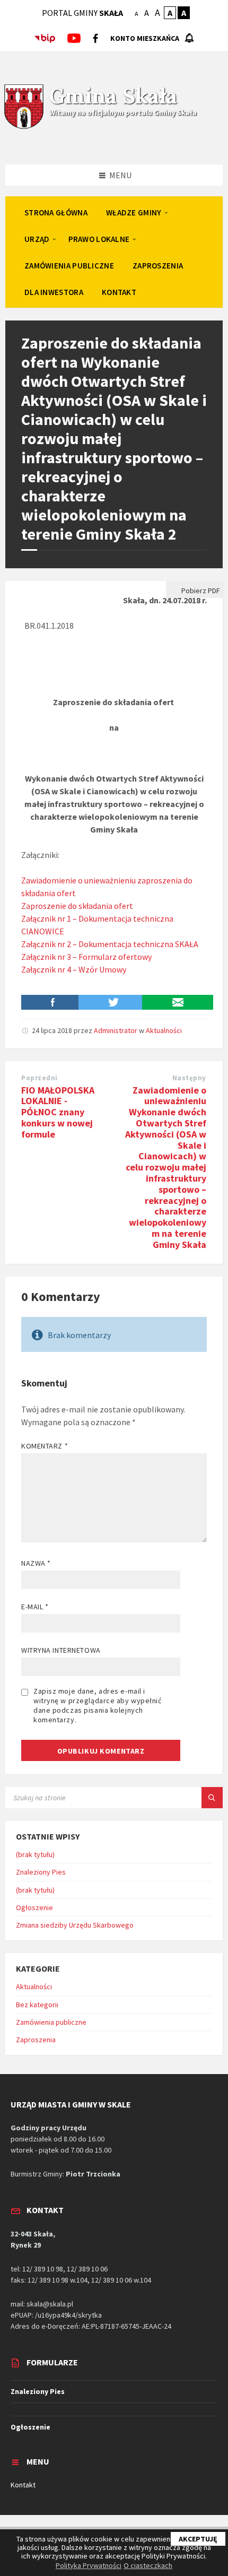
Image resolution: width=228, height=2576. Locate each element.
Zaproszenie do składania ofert (77, 906)
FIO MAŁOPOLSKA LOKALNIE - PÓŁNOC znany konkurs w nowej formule (58, 1112)
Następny (189, 1078)
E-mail (35, 1607)
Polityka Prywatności (89, 2565)
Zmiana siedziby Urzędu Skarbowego (75, 1925)
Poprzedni (40, 1078)
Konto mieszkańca (145, 38)
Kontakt (23, 2485)
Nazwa (36, 1563)
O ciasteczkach (148, 2565)
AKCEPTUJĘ (198, 2539)
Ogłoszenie (34, 1907)
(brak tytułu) (35, 1854)
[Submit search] (212, 1798)
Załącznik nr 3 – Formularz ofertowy (86, 957)
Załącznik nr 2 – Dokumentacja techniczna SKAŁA (110, 944)
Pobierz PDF (200, 591)
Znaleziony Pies (41, 1872)
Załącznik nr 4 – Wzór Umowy (74, 969)
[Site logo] (24, 127)
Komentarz (45, 1446)
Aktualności (164, 1030)
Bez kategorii (37, 2005)
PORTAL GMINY (82, 13)
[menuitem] (56, 212)
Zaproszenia (36, 2040)
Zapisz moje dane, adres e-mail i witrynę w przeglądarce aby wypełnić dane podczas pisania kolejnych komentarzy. (98, 1705)
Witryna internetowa (61, 1650)
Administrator (116, 1030)
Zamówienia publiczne (51, 2022)
